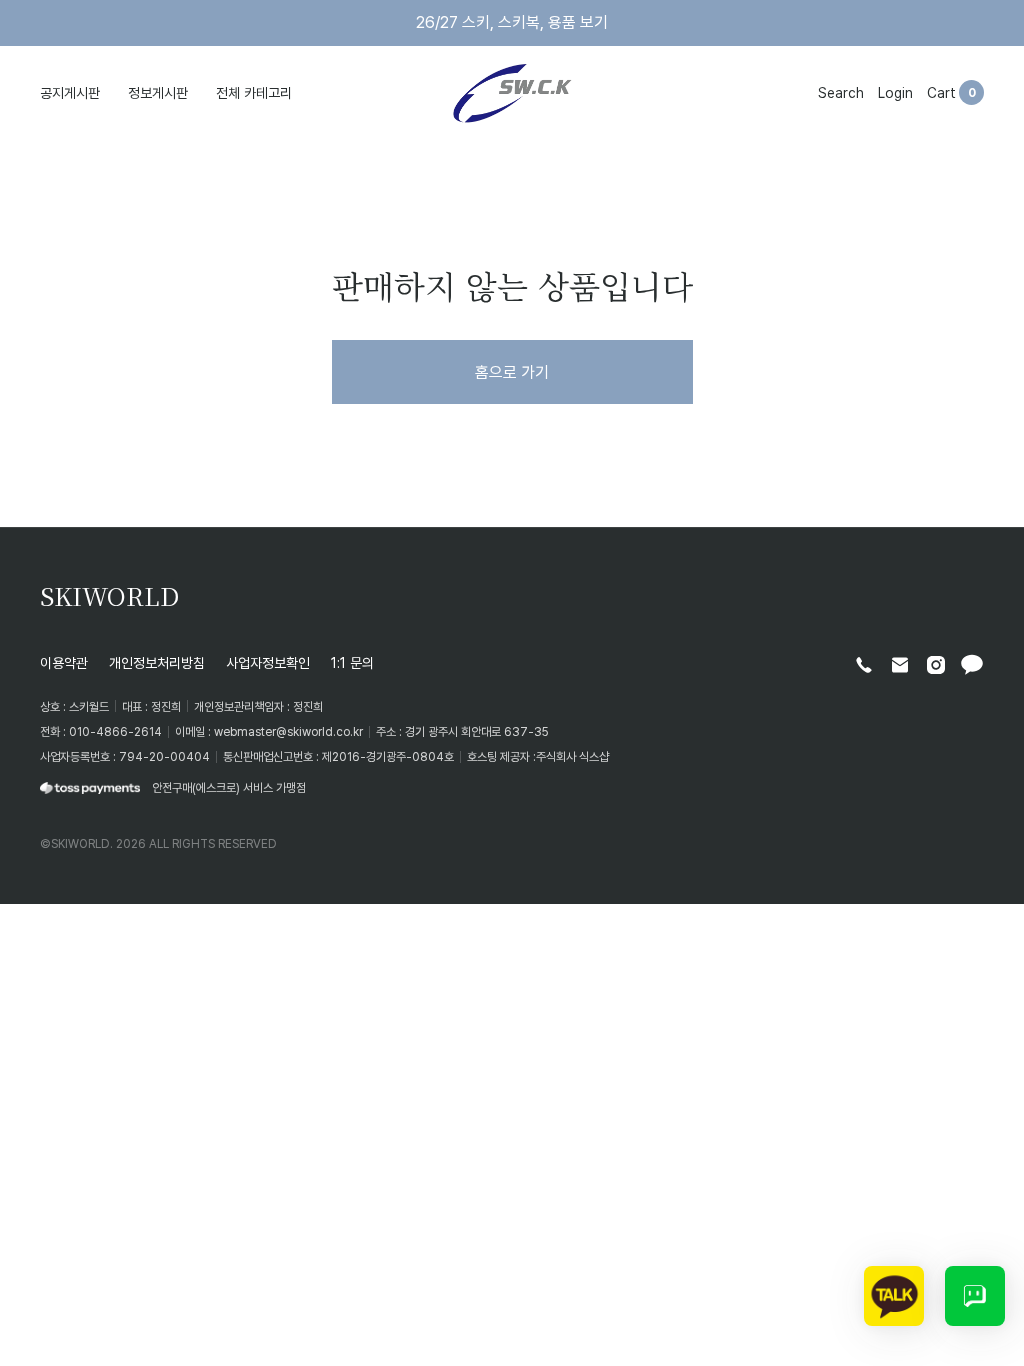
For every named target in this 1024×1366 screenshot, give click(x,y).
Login (895, 92)
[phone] (864, 665)
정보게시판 (158, 92)
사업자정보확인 (268, 662)
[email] (900, 665)
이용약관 (64, 662)
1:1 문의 (352, 662)
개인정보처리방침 (157, 662)
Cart (941, 92)
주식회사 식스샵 (572, 756)
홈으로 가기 (512, 372)
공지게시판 (70, 92)
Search (841, 92)
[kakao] (972, 665)
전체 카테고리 (254, 92)
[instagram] (936, 665)
